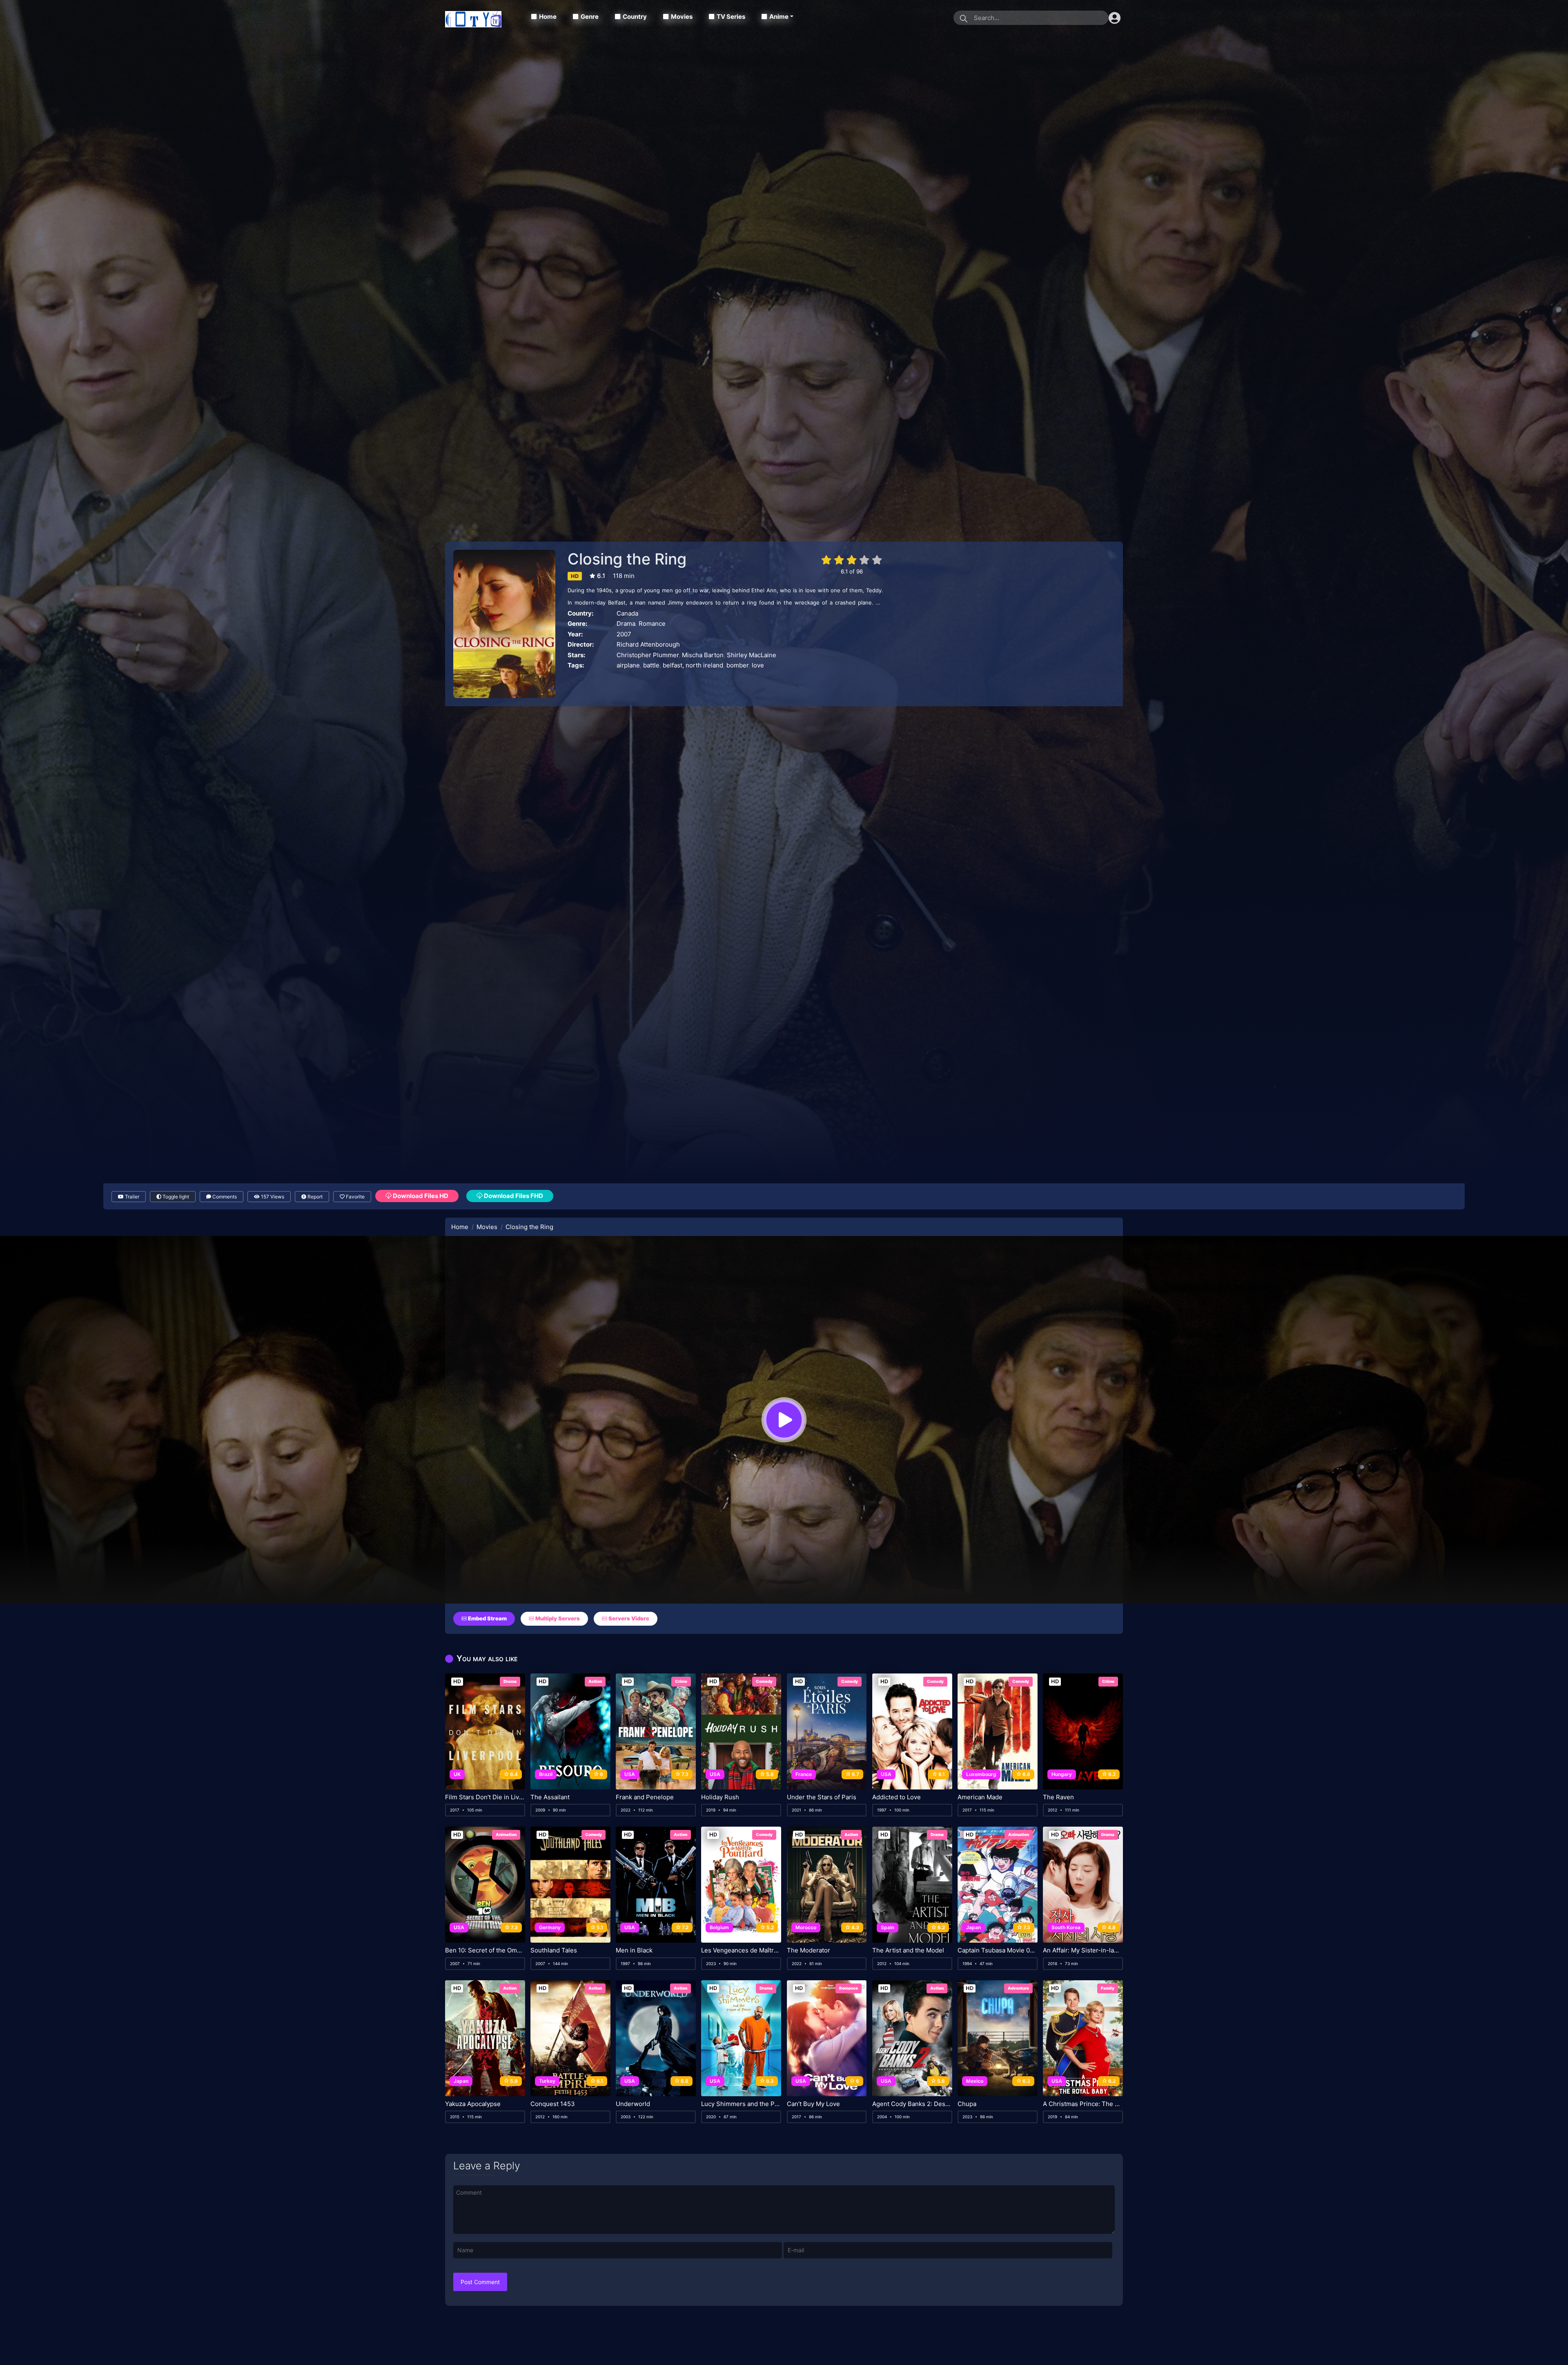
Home (548, 17)
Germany (550, 1927)
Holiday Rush (720, 1797)
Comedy (764, 1681)
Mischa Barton (703, 655)
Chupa (967, 2104)
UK (457, 1774)
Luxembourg (981, 1774)
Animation (506, 1834)
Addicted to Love (896, 1797)
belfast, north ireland (693, 665)
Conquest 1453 (553, 2104)
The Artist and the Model (908, 1950)
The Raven (1058, 1797)
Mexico (975, 2081)
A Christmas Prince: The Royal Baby (1083, 2104)
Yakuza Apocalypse (473, 2104)
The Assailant (550, 1797)
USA (630, 1774)
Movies (682, 17)
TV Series (731, 17)
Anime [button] (779, 17)
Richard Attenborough (648, 644)
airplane (628, 665)
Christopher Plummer (648, 655)
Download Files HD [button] (420, 1196)
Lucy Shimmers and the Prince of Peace (741, 2104)
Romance (652, 624)
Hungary (1062, 1774)
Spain (888, 1927)
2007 (624, 634)
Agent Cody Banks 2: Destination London (912, 2104)
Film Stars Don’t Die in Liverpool (485, 1797)
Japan (973, 1927)
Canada (627, 613)
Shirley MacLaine (752, 655)
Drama (626, 624)
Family (1108, 1988)
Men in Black (634, 1950)
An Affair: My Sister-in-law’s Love (1083, 1950)
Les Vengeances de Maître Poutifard (741, 1950)
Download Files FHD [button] (513, 1196)
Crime (681, 1681)
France (804, 1774)
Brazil (546, 1774)
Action (595, 1681)
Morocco (806, 1927)
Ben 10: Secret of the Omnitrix (485, 1950)
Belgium (719, 1927)
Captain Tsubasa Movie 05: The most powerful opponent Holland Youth (998, 1950)
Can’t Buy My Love (813, 2104)
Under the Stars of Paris (822, 1797)
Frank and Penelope (645, 1797)
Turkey (547, 2081)
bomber (737, 665)
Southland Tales (554, 1950)
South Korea (1066, 1927)
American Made (980, 1797)
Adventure (1018, 1988)
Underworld (633, 2104)
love (758, 665)
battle (651, 665)
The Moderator (808, 1950)
